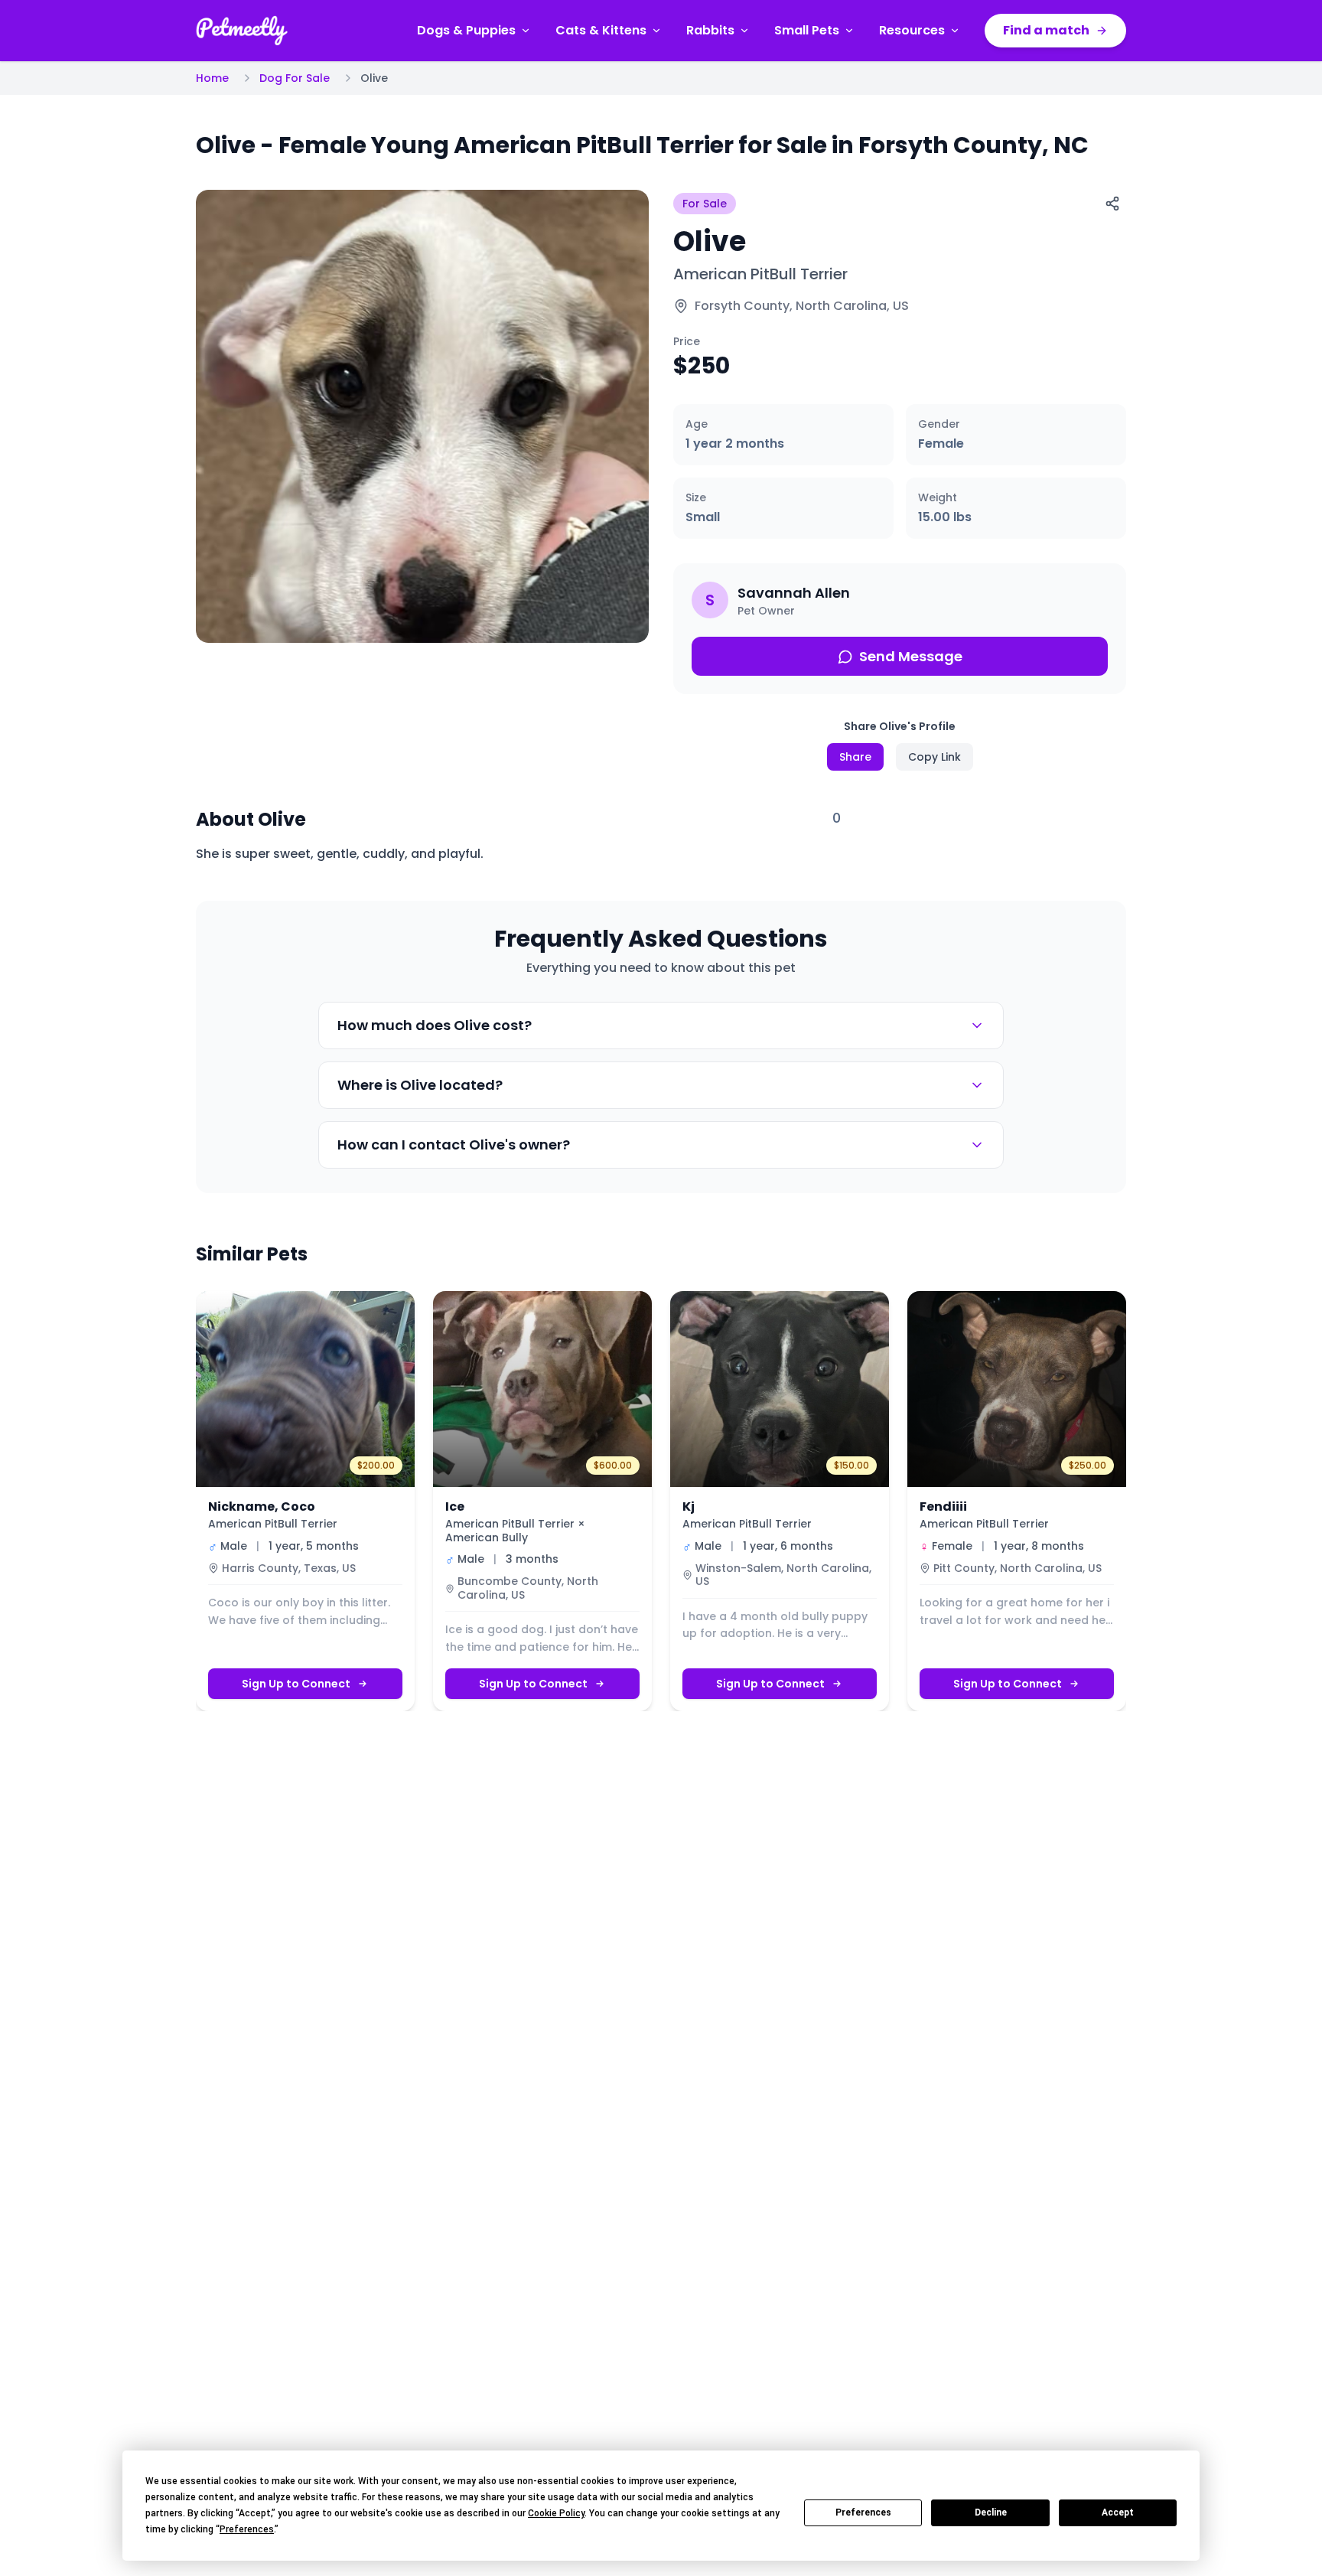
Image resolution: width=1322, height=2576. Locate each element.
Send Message (911, 656)
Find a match (1046, 30)
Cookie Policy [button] (556, 2513)
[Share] (1112, 204)
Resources (912, 30)
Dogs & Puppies (466, 30)
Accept (1118, 2512)
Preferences (863, 2512)
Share (855, 757)
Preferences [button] (247, 2529)
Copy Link (935, 757)
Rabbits (710, 30)
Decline (991, 2512)
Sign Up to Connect (296, 1684)
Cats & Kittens (601, 30)
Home (212, 78)
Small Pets (807, 30)
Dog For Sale (295, 78)
